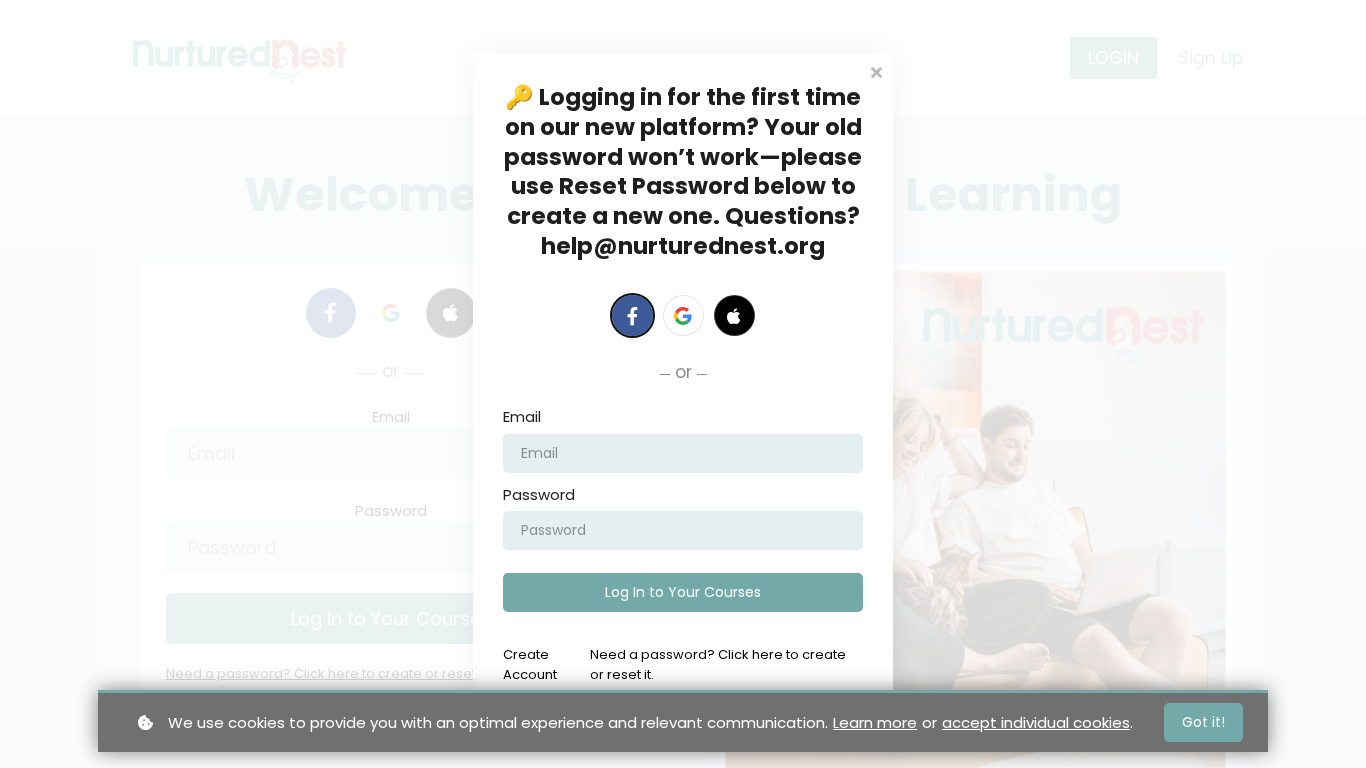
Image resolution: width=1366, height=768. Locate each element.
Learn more (875, 722)
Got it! (1203, 722)
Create (530, 664)
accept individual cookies (1036, 722)
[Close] (876, 70)
